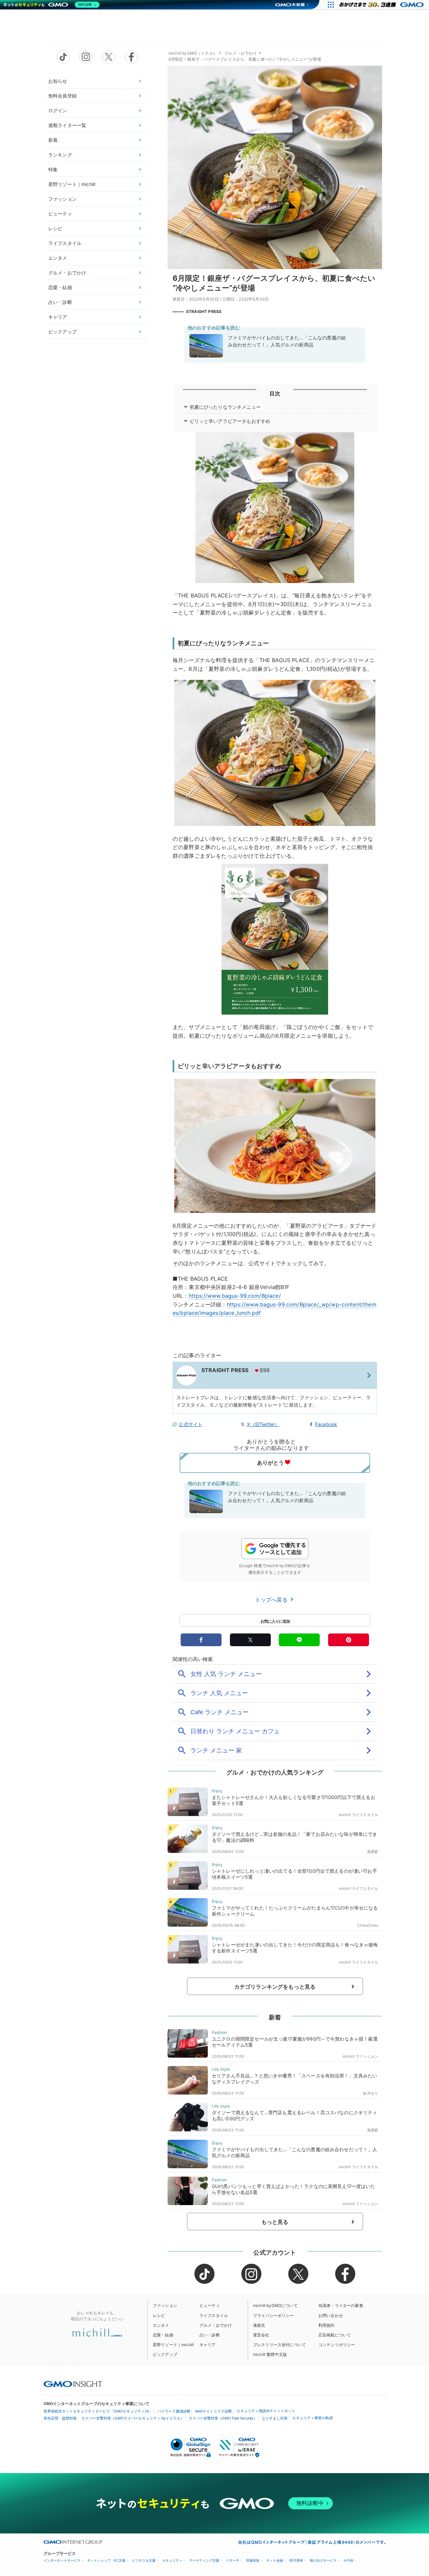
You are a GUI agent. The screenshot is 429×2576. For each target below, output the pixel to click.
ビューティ (60, 214)
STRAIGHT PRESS (204, 311)
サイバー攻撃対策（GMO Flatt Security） (223, 2418)
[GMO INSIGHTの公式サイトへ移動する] (73, 2384)
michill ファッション (360, 2056)
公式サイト (191, 1424)
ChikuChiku (368, 1925)
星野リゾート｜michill (72, 184)
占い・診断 (60, 302)
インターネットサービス (62, 2560)
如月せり (371, 2093)
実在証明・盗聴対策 (60, 2418)
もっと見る (275, 2222)
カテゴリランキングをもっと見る (275, 1987)
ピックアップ (63, 332)
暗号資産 (296, 2560)
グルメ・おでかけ (67, 273)
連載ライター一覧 (67, 125)
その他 (348, 2560)
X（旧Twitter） (263, 1424)
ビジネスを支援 (144, 2560)
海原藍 (373, 1852)
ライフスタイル (65, 243)
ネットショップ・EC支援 (106, 2560)
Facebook (326, 1424)
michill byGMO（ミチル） (193, 53)
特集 (53, 169)
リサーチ (233, 2560)
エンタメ (58, 258)
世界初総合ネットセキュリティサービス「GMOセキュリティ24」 (98, 2411)
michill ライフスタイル (358, 1815)
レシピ (55, 228)
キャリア (58, 317)
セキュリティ (172, 2560)
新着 (53, 140)
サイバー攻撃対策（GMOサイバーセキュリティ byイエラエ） (133, 2418)
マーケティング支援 (204, 2560)
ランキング (60, 155)
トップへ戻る (272, 1600)
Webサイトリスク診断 (213, 2411)
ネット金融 (274, 2560)
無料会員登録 (63, 96)
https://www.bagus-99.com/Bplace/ (235, 1296)
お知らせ (58, 81)
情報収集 (253, 2560)
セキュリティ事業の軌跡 (313, 2418)
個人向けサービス (323, 2560)
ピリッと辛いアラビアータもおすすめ (230, 421)
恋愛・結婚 (60, 287)
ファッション (63, 199)
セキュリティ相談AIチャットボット (266, 2411)
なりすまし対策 (275, 2418)
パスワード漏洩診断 (174, 2411)
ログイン (58, 110)
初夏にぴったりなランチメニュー (225, 407)
